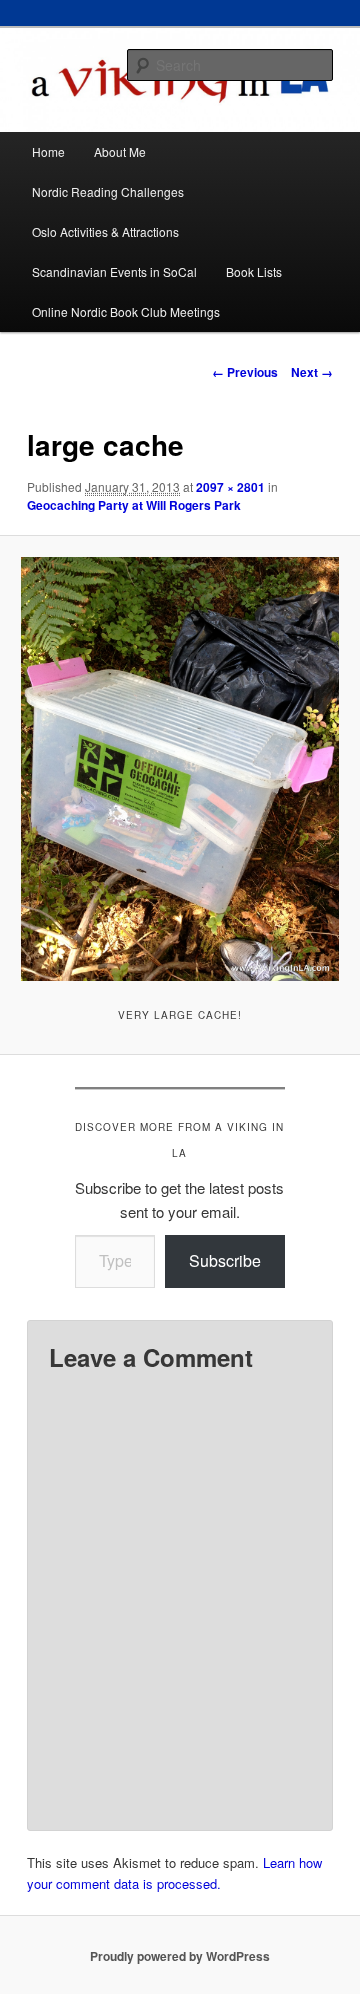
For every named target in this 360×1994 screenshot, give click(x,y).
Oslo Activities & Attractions (105, 231)
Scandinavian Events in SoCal (114, 271)
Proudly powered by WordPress (180, 1956)
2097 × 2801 (230, 487)
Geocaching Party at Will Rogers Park (134, 505)
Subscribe (225, 1260)
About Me (120, 151)
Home (48, 151)
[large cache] (179, 769)
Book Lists (254, 271)
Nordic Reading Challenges (108, 191)
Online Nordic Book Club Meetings (126, 311)
